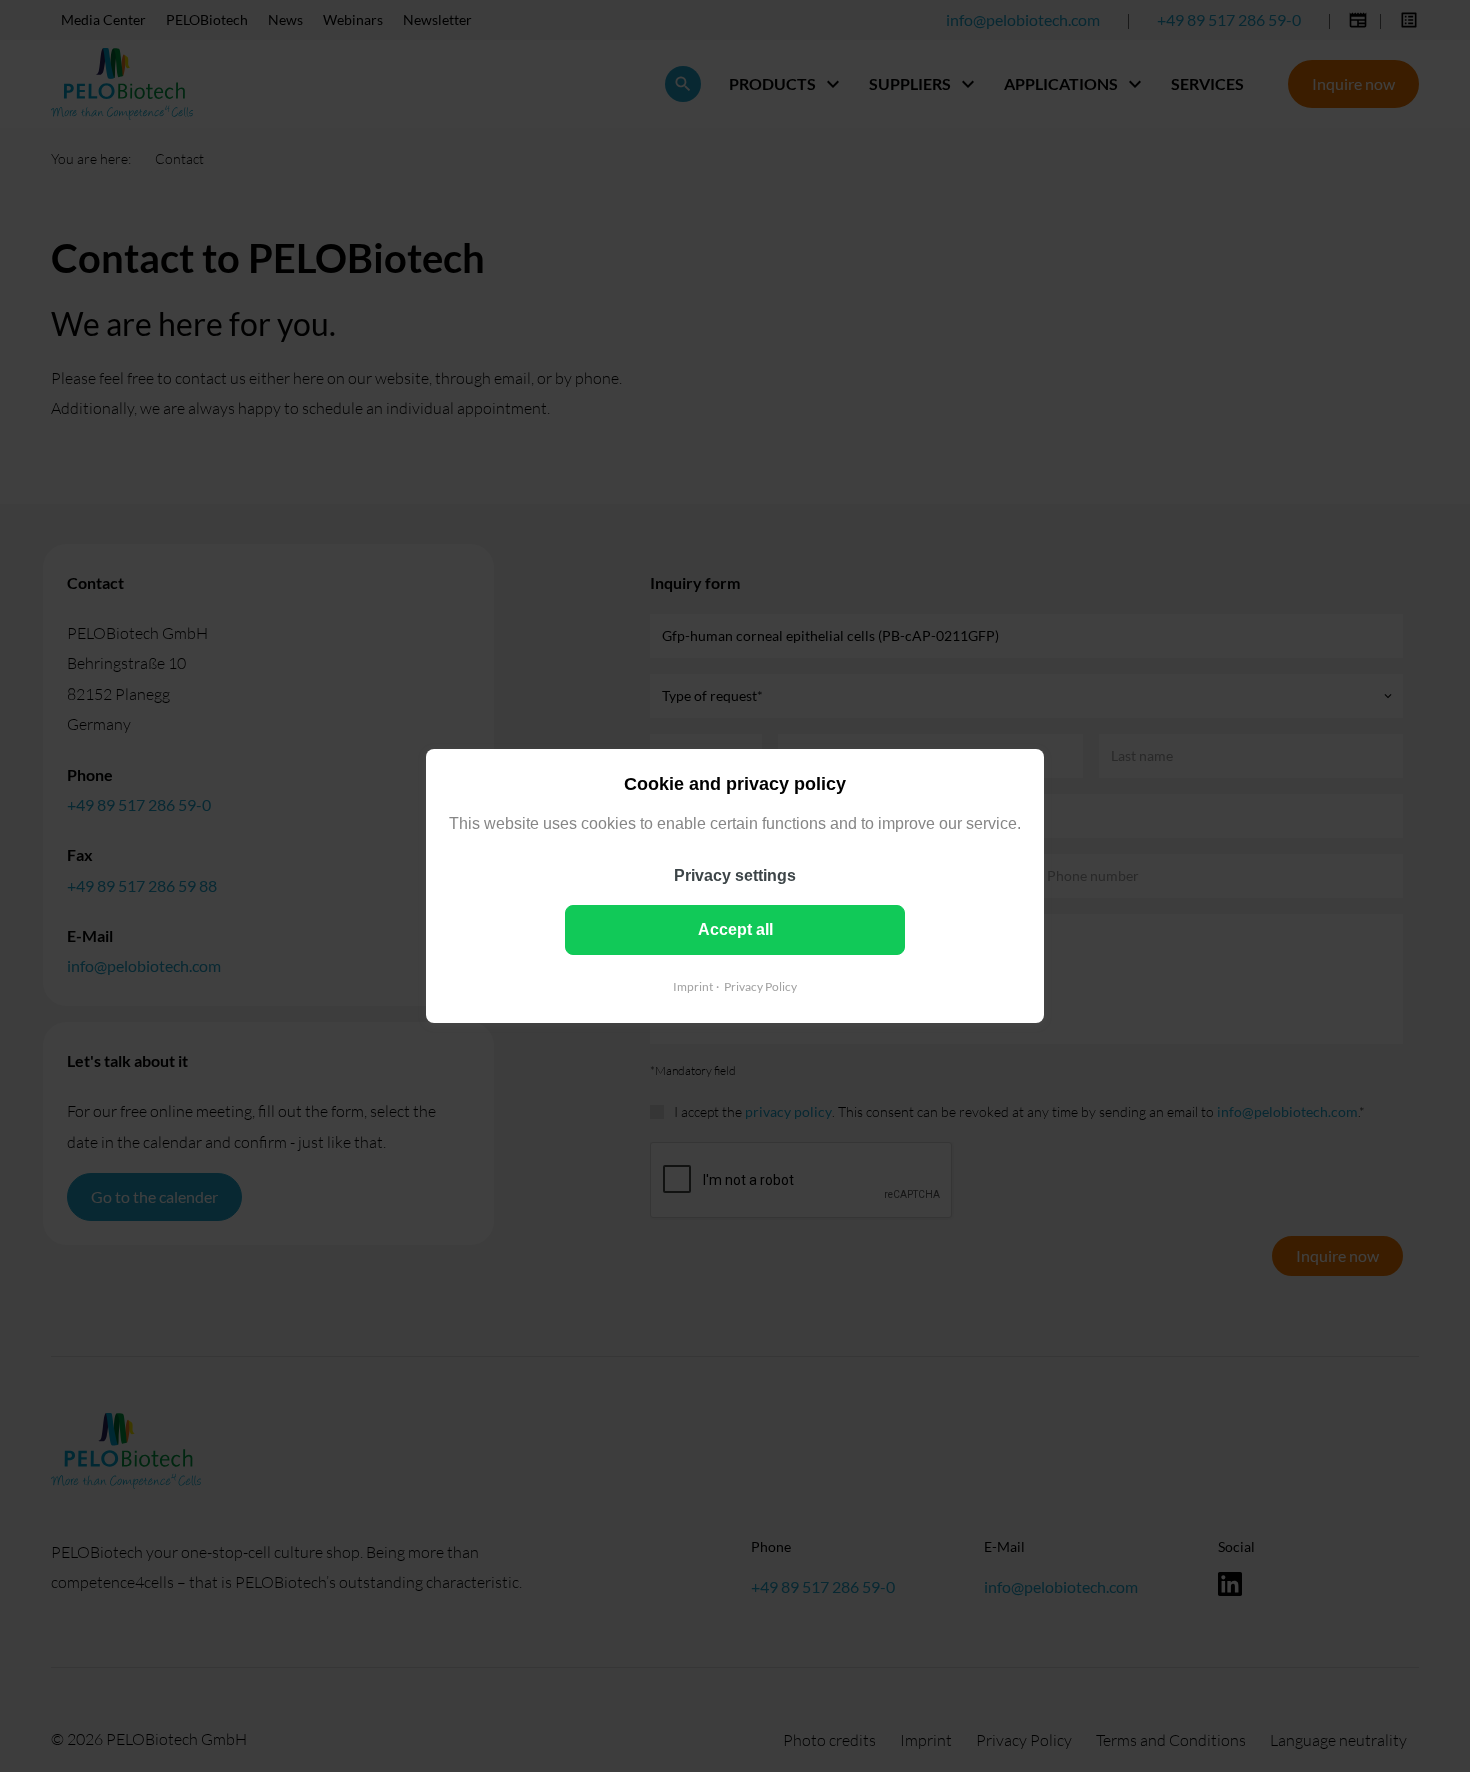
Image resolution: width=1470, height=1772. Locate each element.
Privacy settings (735, 875)
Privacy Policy (760, 986)
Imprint (693, 986)
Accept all (735, 929)
